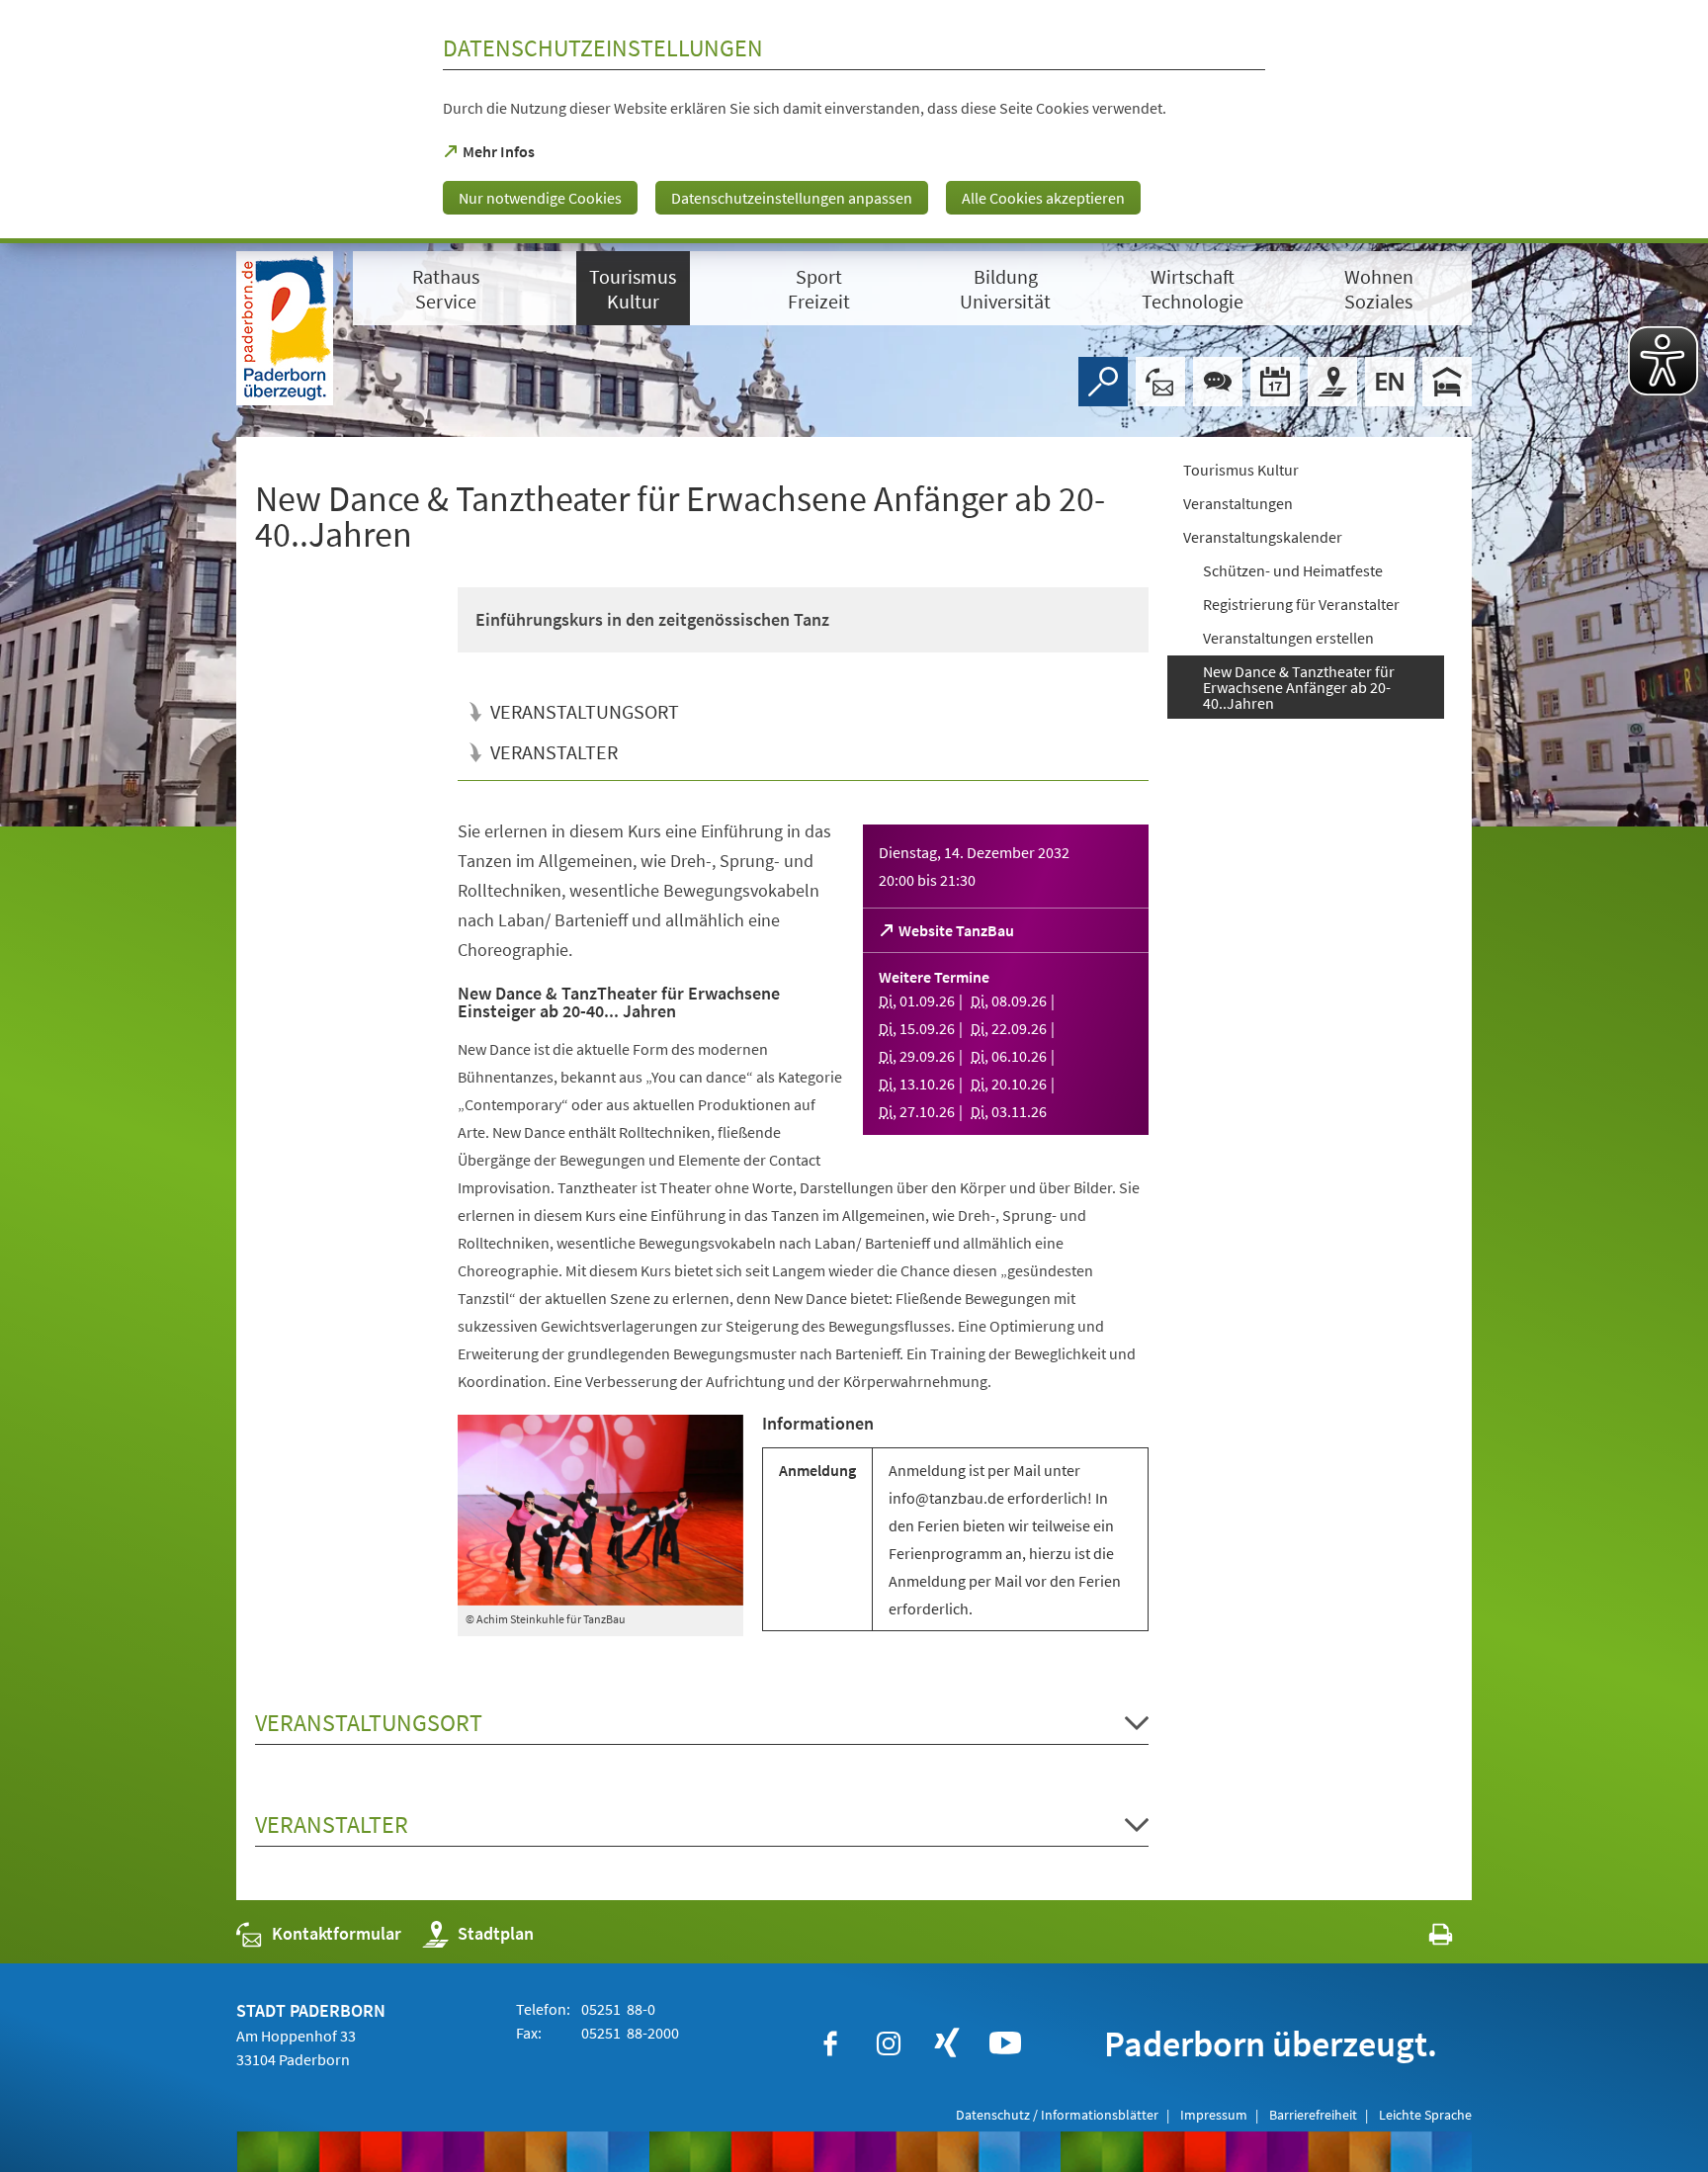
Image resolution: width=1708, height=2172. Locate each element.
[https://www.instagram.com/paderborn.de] (889, 2043)
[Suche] (1103, 382)
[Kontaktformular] (1160, 382)
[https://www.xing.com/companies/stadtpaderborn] (947, 2043)
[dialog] (854, 122)
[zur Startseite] (285, 328)
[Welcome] (1390, 382)
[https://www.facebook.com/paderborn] (830, 2043)
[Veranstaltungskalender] (1275, 382)
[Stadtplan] (1332, 382)
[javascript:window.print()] (1423, 1938)
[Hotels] (1447, 382)
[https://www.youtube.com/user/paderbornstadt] (1005, 2043)
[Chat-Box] (1218, 382)
